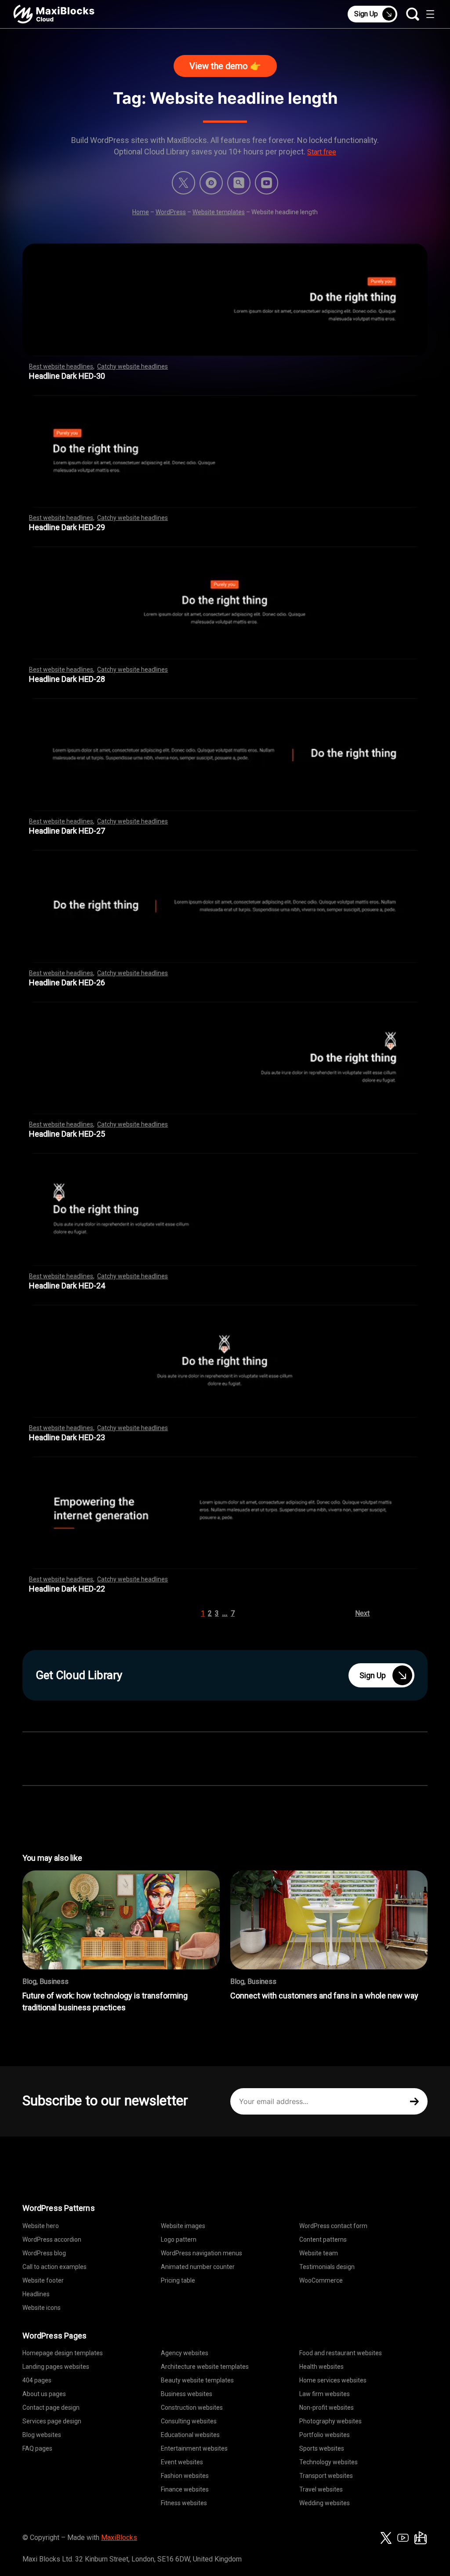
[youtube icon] (403, 2538)
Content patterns (323, 2239)
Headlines (36, 2294)
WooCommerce (321, 2280)
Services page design (52, 2421)
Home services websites (333, 2380)
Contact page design (51, 2408)
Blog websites (42, 2435)
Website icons (42, 2308)
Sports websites (322, 2448)
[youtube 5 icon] (267, 183)
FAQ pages (37, 2448)
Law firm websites (325, 2394)
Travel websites (321, 2489)
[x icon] (183, 183)
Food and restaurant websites (341, 2353)
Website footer (43, 2280)
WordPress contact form (333, 2226)
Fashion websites (185, 2476)
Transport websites (326, 2476)
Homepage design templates (63, 2353)
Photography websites (330, 2421)
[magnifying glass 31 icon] (239, 183)
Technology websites (328, 2462)
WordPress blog (44, 2253)
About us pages (44, 2394)
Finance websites (185, 2489)
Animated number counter (198, 2267)
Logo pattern (179, 2239)
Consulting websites (189, 2421)
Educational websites (190, 2435)
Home (141, 212)
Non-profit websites (327, 2408)
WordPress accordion (52, 2239)
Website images (183, 2226)
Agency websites (185, 2353)
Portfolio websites (325, 2435)
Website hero (41, 2226)
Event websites (182, 2462)
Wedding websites (325, 2503)
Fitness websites (184, 2503)
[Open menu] (430, 14)
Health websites (321, 2367)
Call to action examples (54, 2267)
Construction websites (192, 2408)
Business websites (187, 2394)
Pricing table (178, 2280)
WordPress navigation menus (201, 2253)
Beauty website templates (197, 2380)
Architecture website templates (205, 2367)
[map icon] (421, 2538)
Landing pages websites (56, 2367)
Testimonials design (327, 2267)
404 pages (37, 2380)
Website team (319, 2253)
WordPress (171, 212)
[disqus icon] (211, 183)
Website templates (219, 212)
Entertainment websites (194, 2448)
